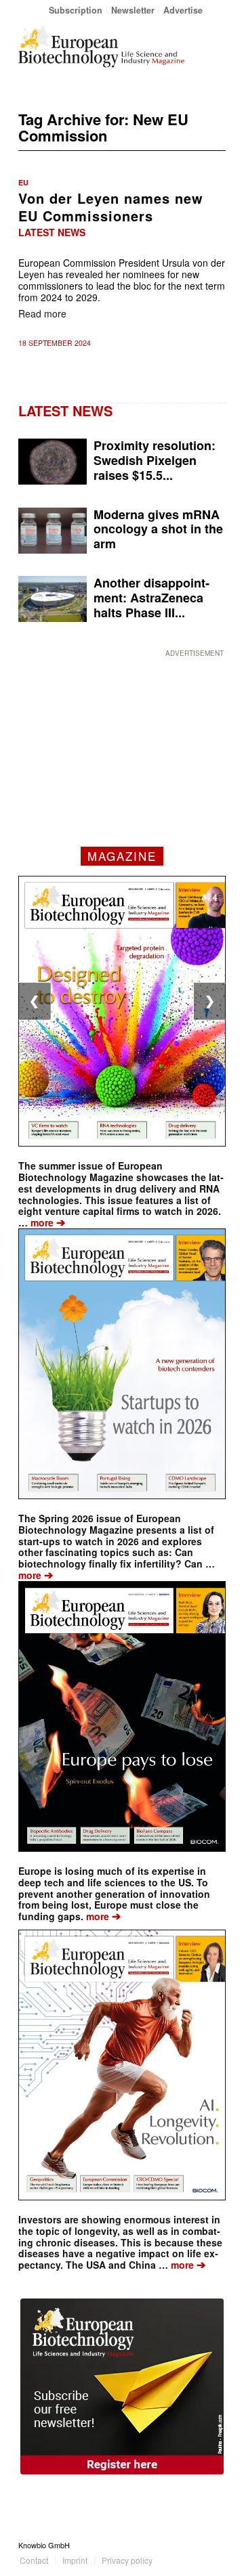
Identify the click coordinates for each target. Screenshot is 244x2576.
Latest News (52, 232)
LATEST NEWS (65, 410)
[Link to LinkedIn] (195, 2545)
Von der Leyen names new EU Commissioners (111, 207)
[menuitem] (76, 10)
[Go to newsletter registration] (122, 2386)
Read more (42, 313)
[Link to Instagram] (216, 2545)
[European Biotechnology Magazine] (101, 47)
